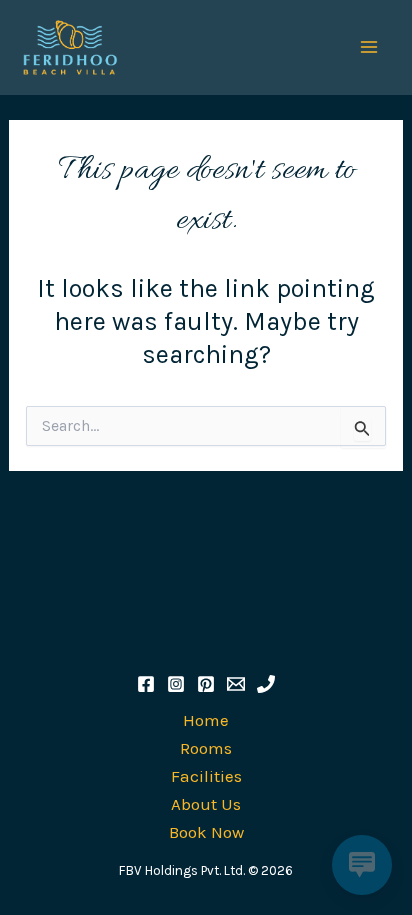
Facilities (206, 776)
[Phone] (266, 684)
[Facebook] (146, 684)
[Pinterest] (206, 684)
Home (206, 720)
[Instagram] (176, 684)
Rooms (206, 748)
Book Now (206, 832)
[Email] (236, 684)
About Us (206, 804)
